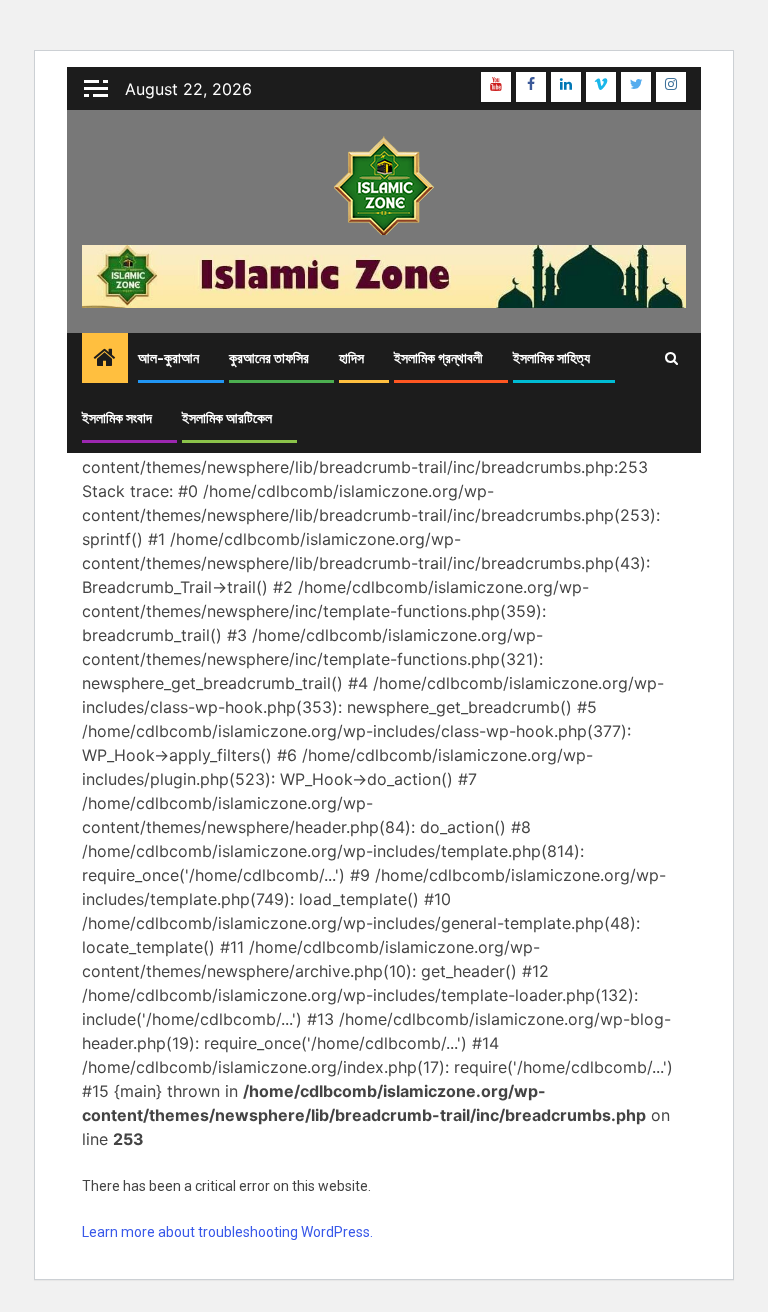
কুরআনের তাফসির (269, 358)
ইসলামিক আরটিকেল (227, 418)
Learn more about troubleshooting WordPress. (227, 1232)
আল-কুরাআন (168, 358)
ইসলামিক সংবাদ (117, 418)
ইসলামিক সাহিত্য (551, 358)
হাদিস (351, 358)
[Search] (671, 358)
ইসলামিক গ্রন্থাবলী (438, 358)
